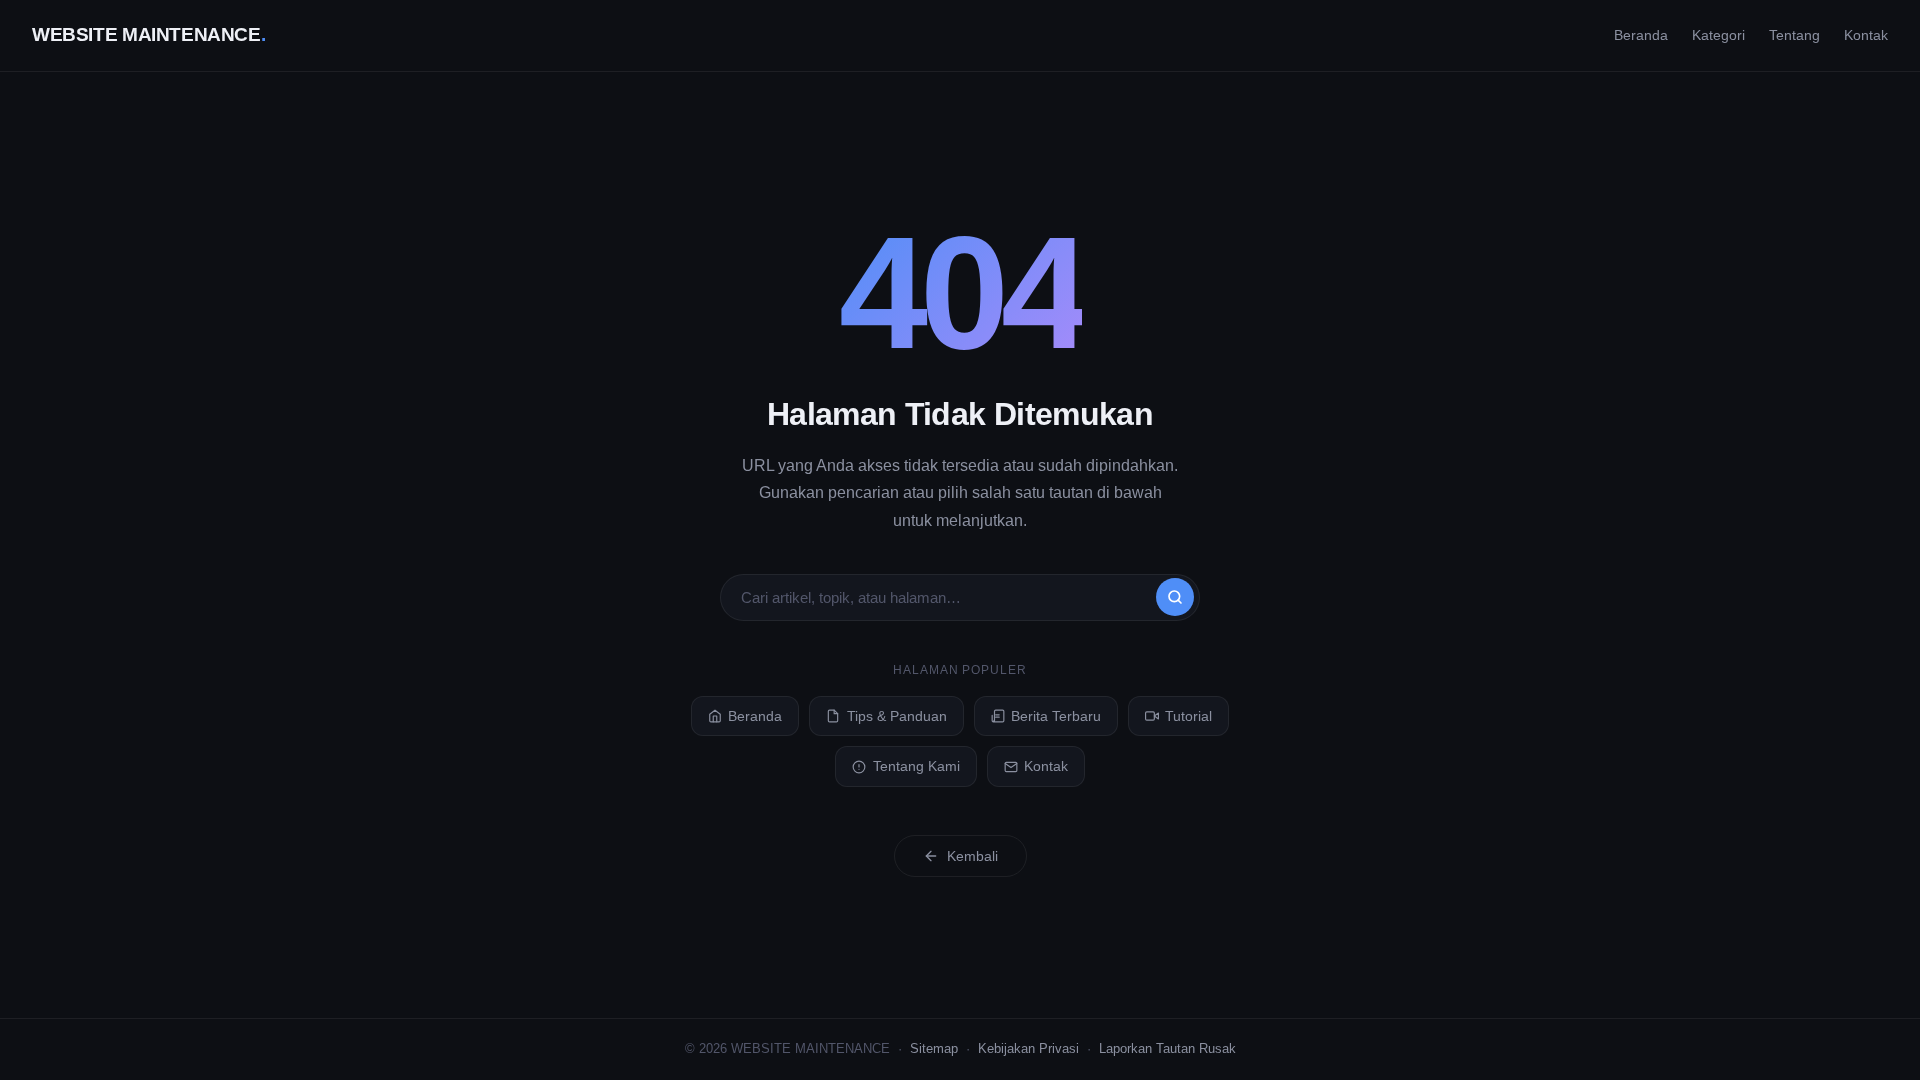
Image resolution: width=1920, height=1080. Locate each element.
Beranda (1641, 35)
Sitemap (934, 1048)
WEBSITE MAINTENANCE (148, 34)
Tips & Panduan (897, 716)
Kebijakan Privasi (1028, 1048)
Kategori (1718, 35)
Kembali (972, 856)
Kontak (1866, 35)
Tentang (1794, 35)
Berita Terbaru (1056, 716)
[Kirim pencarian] (1175, 597)
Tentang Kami (916, 766)
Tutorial (1188, 716)
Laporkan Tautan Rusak (1167, 1048)
